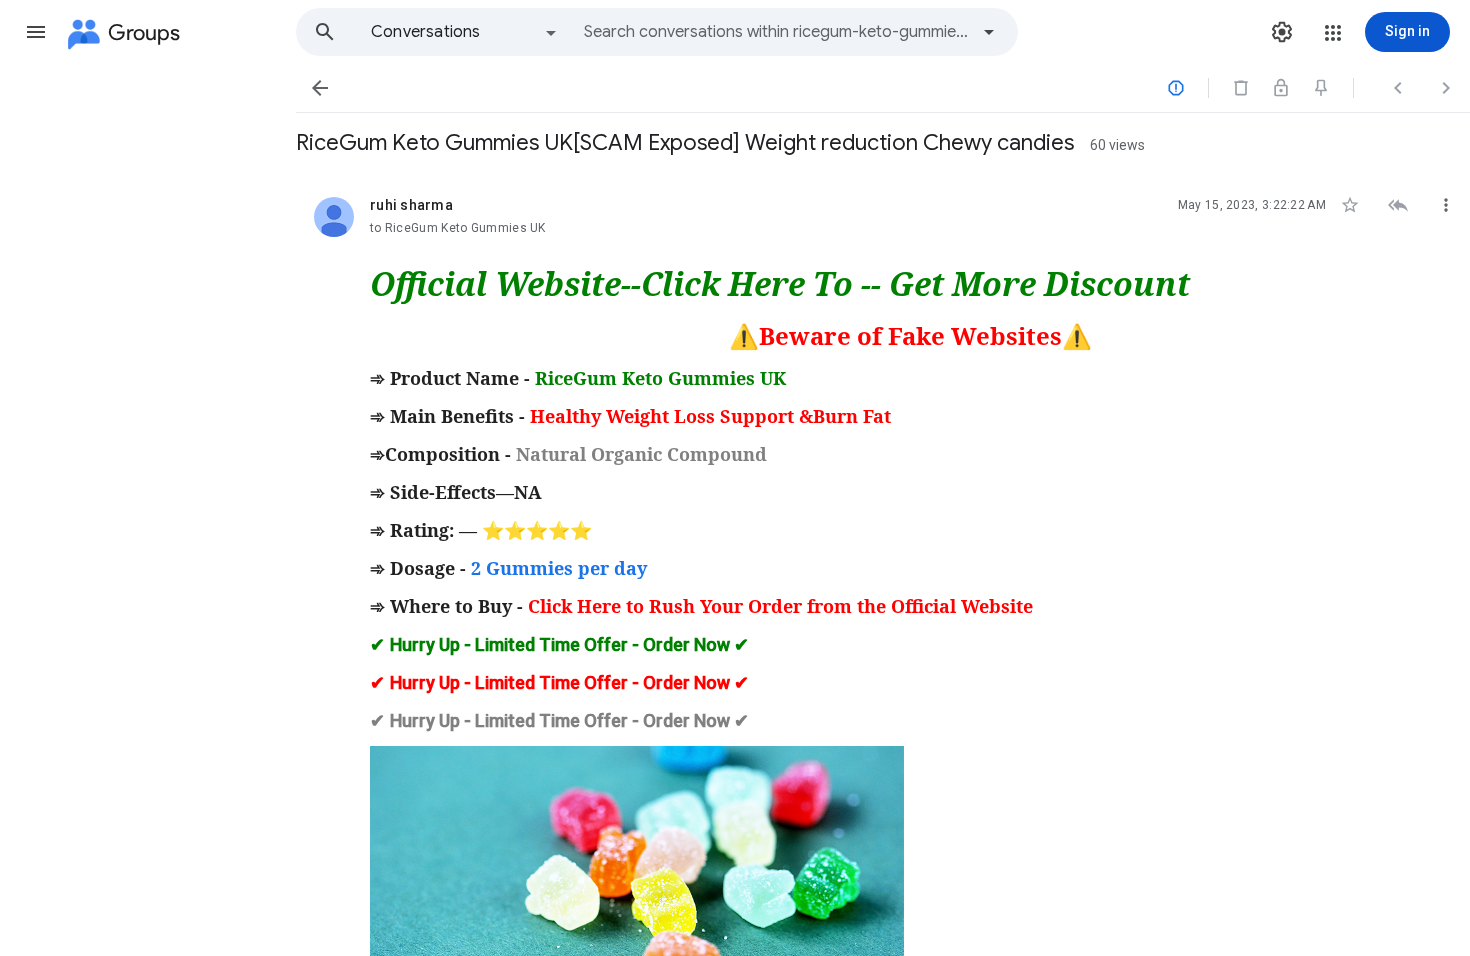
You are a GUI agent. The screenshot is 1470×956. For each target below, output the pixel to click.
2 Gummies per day (559, 568)
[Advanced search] (989, 32)
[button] (36, 32)
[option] (465, 32)
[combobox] (776, 32)
